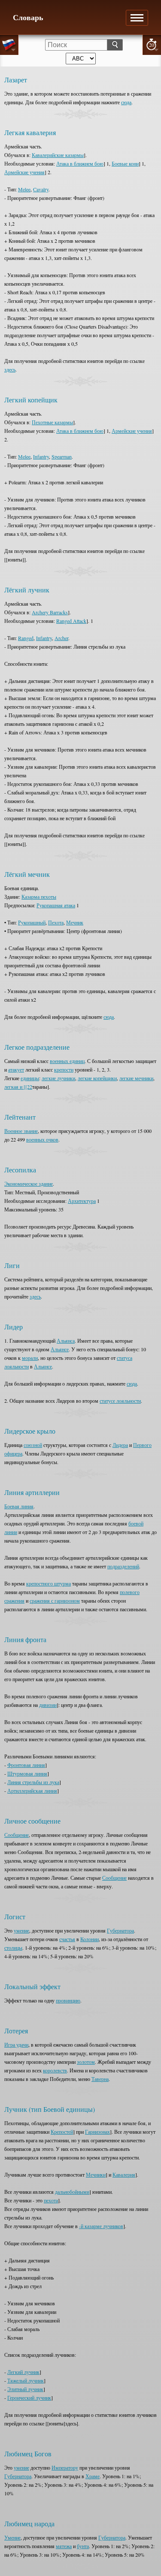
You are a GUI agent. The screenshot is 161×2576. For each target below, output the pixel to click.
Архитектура (82, 1201)
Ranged (26, 638)
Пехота (56, 922)
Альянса (66, 1341)
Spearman (62, 456)
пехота (51, 2200)
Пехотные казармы (52, 422)
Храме (93, 2476)
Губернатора (120, 1930)
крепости (64, 1069)
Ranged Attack (71, 621)
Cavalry (41, 189)
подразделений (123, 1566)
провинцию (68, 2000)
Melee (24, 189)
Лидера (120, 1445)
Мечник (75, 922)
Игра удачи (16, 2044)
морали (30, 1358)
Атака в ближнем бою (80, 163)
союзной (33, 1445)
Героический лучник (29, 2398)
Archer (61, 638)
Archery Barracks (50, 612)
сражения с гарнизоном (55, 1601)
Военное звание (21, 1131)
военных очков (42, 1139)
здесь (10, 369)
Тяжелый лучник (26, 2380)
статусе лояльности (120, 1401)
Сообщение (17, 1835)
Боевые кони (125, 163)
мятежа (64, 2546)
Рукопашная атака (56, 905)
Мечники (96, 2174)
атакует (16, 1069)
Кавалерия (124, 2174)
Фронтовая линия (26, 1765)
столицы (13, 1948)
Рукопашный (32, 922)
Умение (12, 2537)
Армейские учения (24, 172)
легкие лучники (58, 1078)
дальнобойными (72, 2192)
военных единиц (67, 1061)
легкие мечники (136, 1078)
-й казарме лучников (101, 2226)
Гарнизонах (97, 2132)
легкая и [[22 (18, 1087)
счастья (67, 1939)
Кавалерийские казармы (58, 155)
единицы (30, 1078)
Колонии (90, 1939)
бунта (83, 2546)
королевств (55, 2070)
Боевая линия (19, 1506)
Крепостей (62, 2132)
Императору (65, 2467)
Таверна (100, 2079)
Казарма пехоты (39, 897)
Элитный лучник (25, 2389)
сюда (126, 102)
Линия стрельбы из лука (33, 1782)
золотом (86, 2062)
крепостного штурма (49, 1583)
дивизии (48, 1705)
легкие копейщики (97, 1078)
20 (152, 45)
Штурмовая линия (27, 1773)
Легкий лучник (23, 2372)
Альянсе (60, 1349)
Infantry (41, 456)
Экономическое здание (29, 1184)
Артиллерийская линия (32, 1791)
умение (21, 1930)
